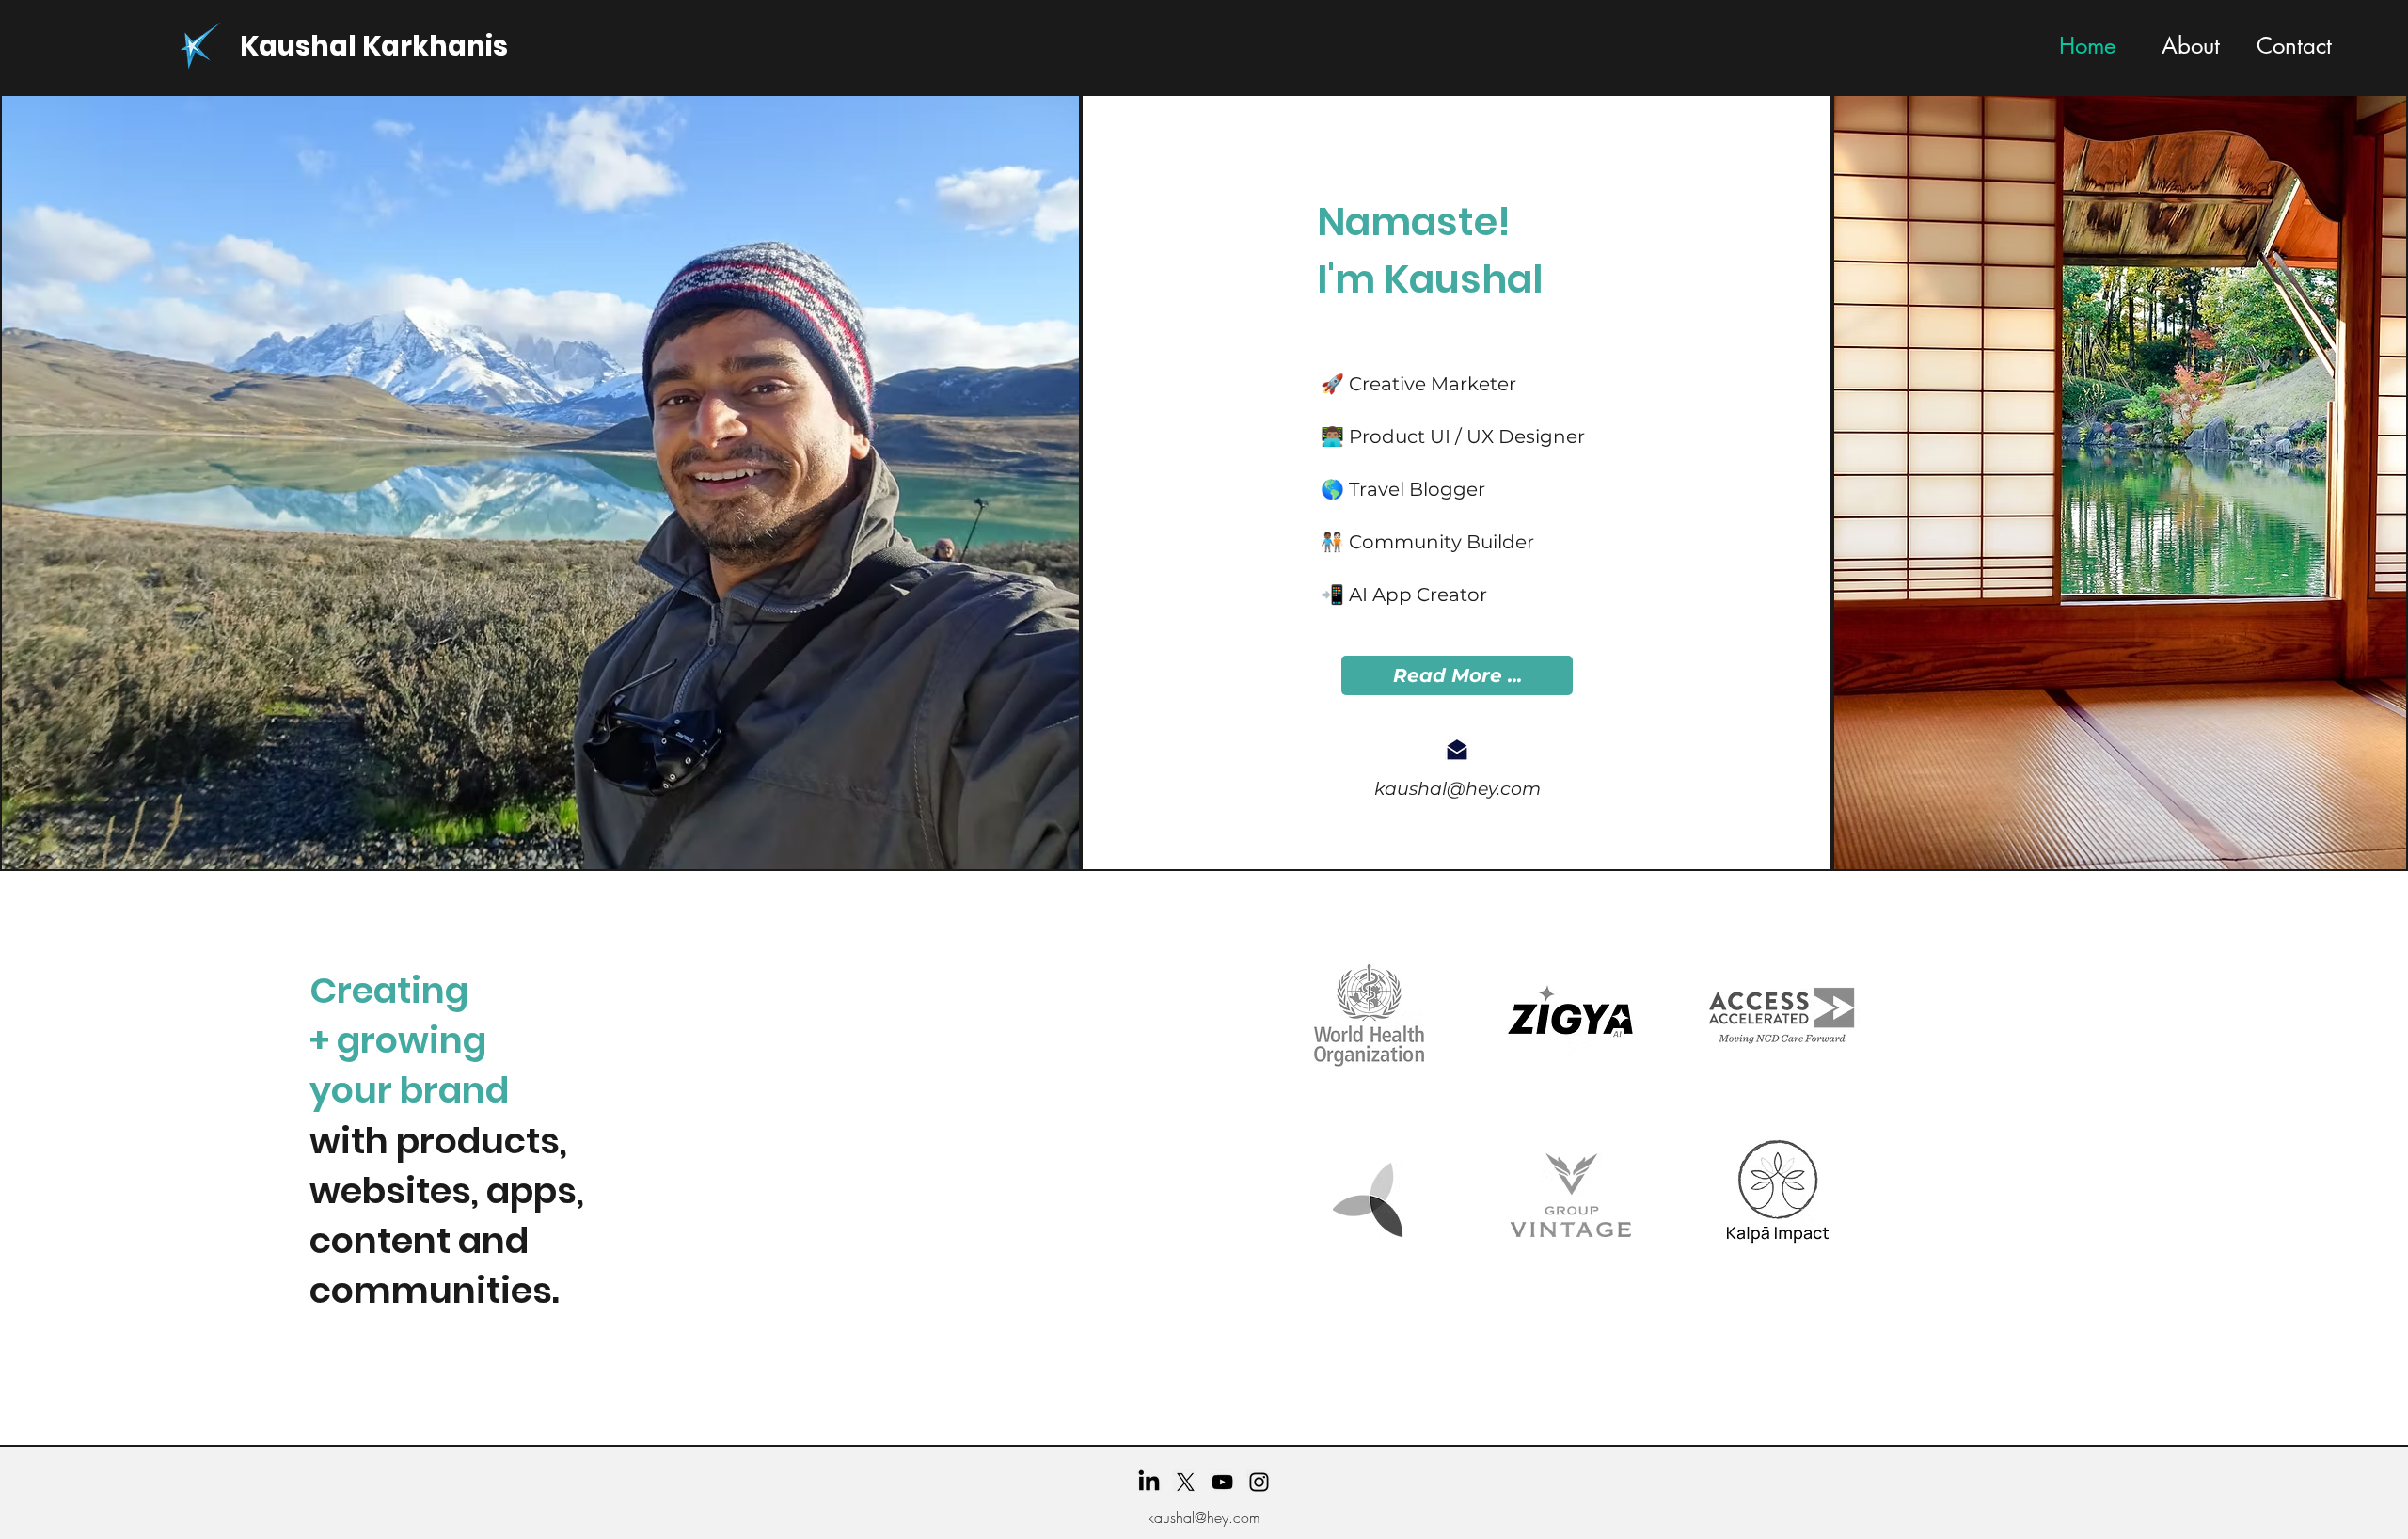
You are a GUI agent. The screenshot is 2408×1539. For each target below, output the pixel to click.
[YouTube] (1222, 1482)
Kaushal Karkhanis (374, 46)
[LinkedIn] (1149, 1482)
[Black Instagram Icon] (1259, 1482)
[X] (1186, 1482)
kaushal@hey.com (1457, 789)
